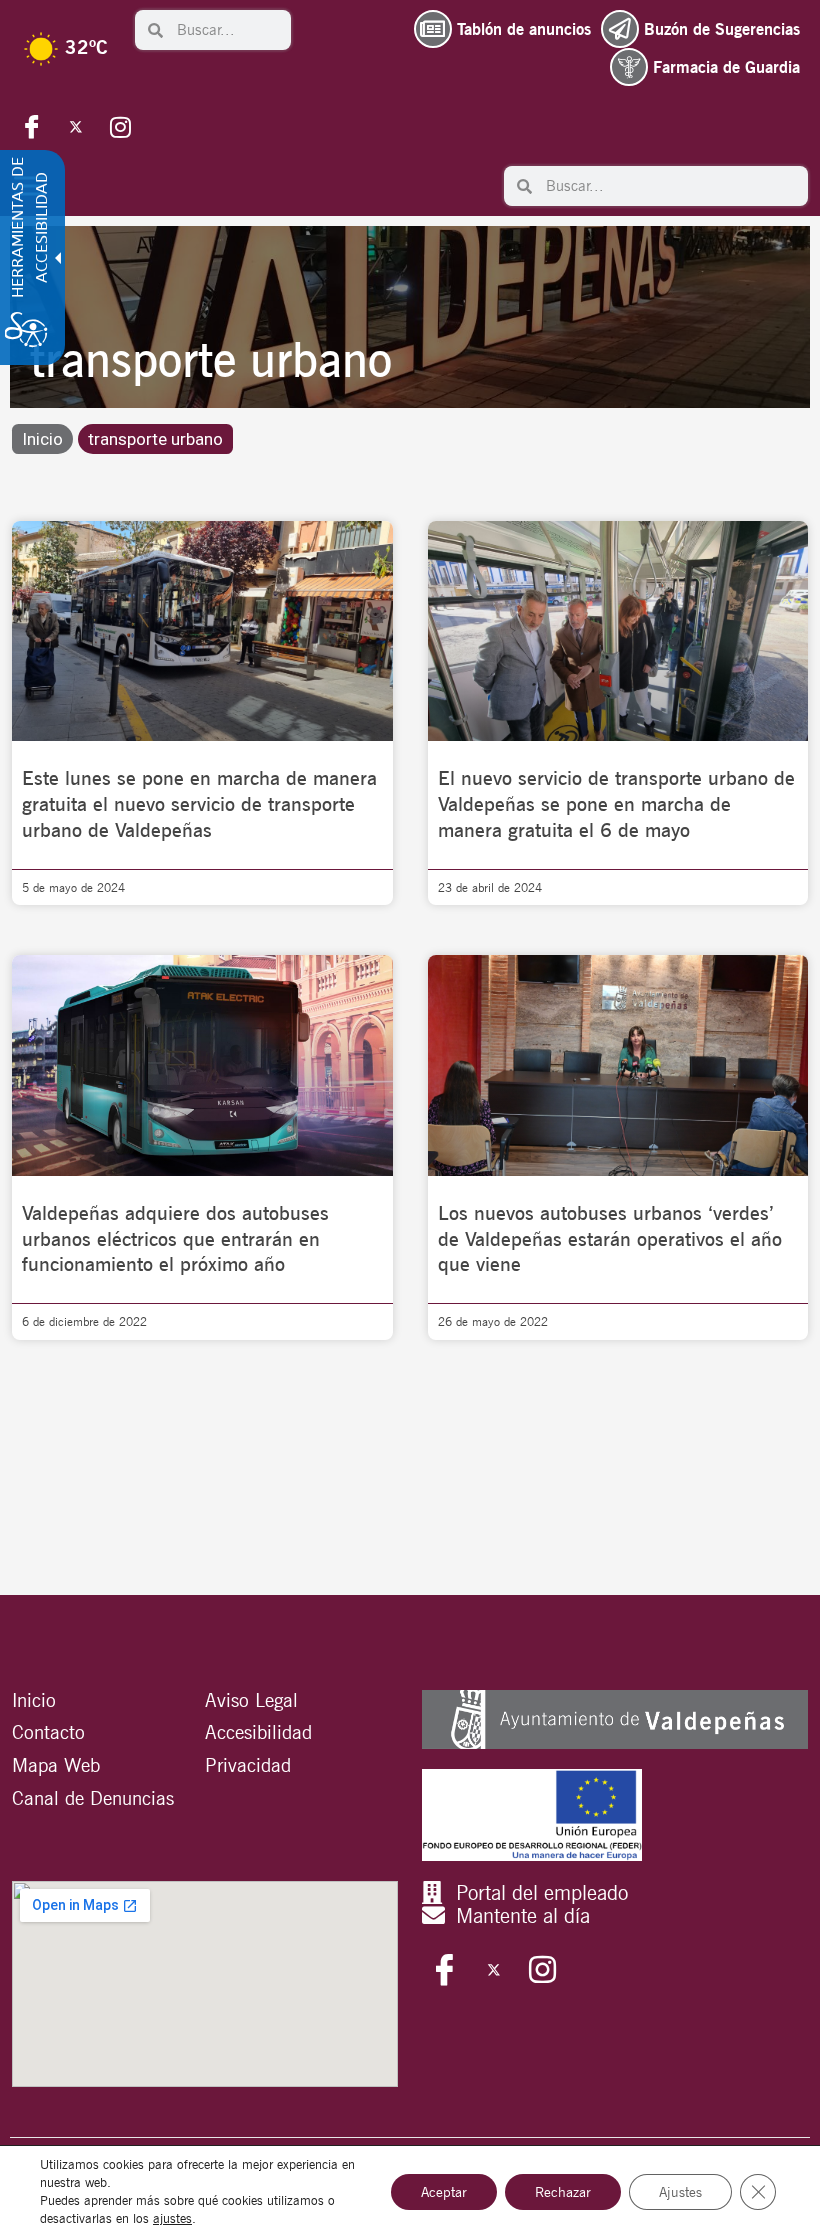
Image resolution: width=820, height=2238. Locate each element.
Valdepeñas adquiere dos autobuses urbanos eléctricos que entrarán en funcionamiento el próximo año (175, 1239)
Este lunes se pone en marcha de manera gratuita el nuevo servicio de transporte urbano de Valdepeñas (199, 804)
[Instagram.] (120, 126)
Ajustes (680, 2192)
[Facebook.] (32, 126)
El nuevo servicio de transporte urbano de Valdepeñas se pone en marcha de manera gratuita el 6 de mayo (616, 804)
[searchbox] (227, 30)
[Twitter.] (76, 126)
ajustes (172, 2218)
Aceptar (444, 2192)
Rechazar (563, 2192)
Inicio (42, 439)
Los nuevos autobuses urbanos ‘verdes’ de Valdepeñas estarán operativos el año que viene (610, 1239)
